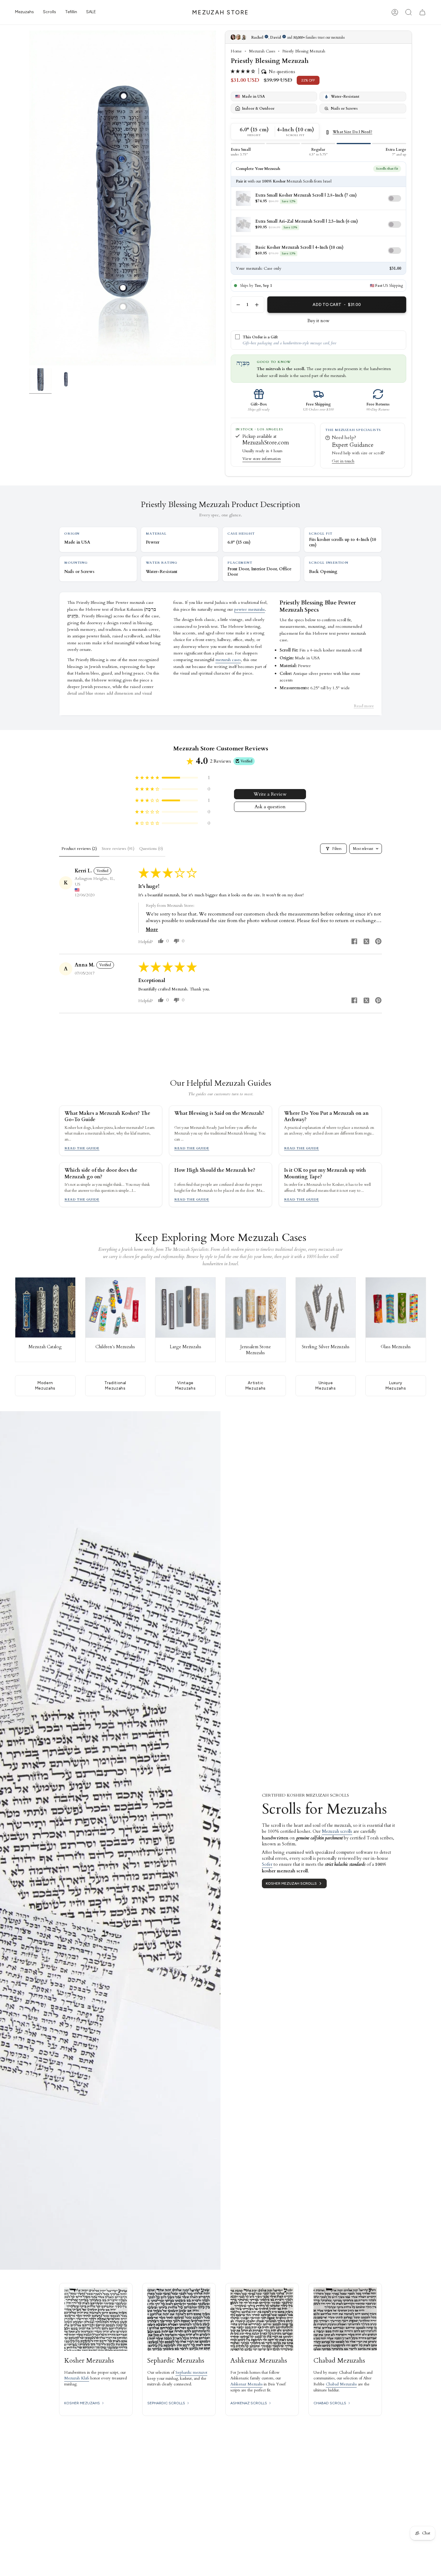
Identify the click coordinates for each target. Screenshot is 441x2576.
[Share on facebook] (354, 942)
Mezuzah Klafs (77, 2378)
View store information (262, 459)
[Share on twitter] (366, 942)
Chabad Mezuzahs (341, 2384)
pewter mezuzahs (250, 609)
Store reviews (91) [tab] (118, 849)
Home (236, 51)
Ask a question (270, 807)
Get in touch (343, 461)
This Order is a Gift (260, 337)
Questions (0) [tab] (151, 849)
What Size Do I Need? (352, 132)
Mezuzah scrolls (337, 1831)
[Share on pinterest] (378, 942)
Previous (29, 198)
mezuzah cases (228, 660)
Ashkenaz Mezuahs (246, 2384)
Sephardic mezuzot (191, 2373)
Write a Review (270, 794)
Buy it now (318, 321)
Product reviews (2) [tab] (79, 849)
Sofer (267, 1864)
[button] (24, 12)
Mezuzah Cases (262, 51)
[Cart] (422, 12)
